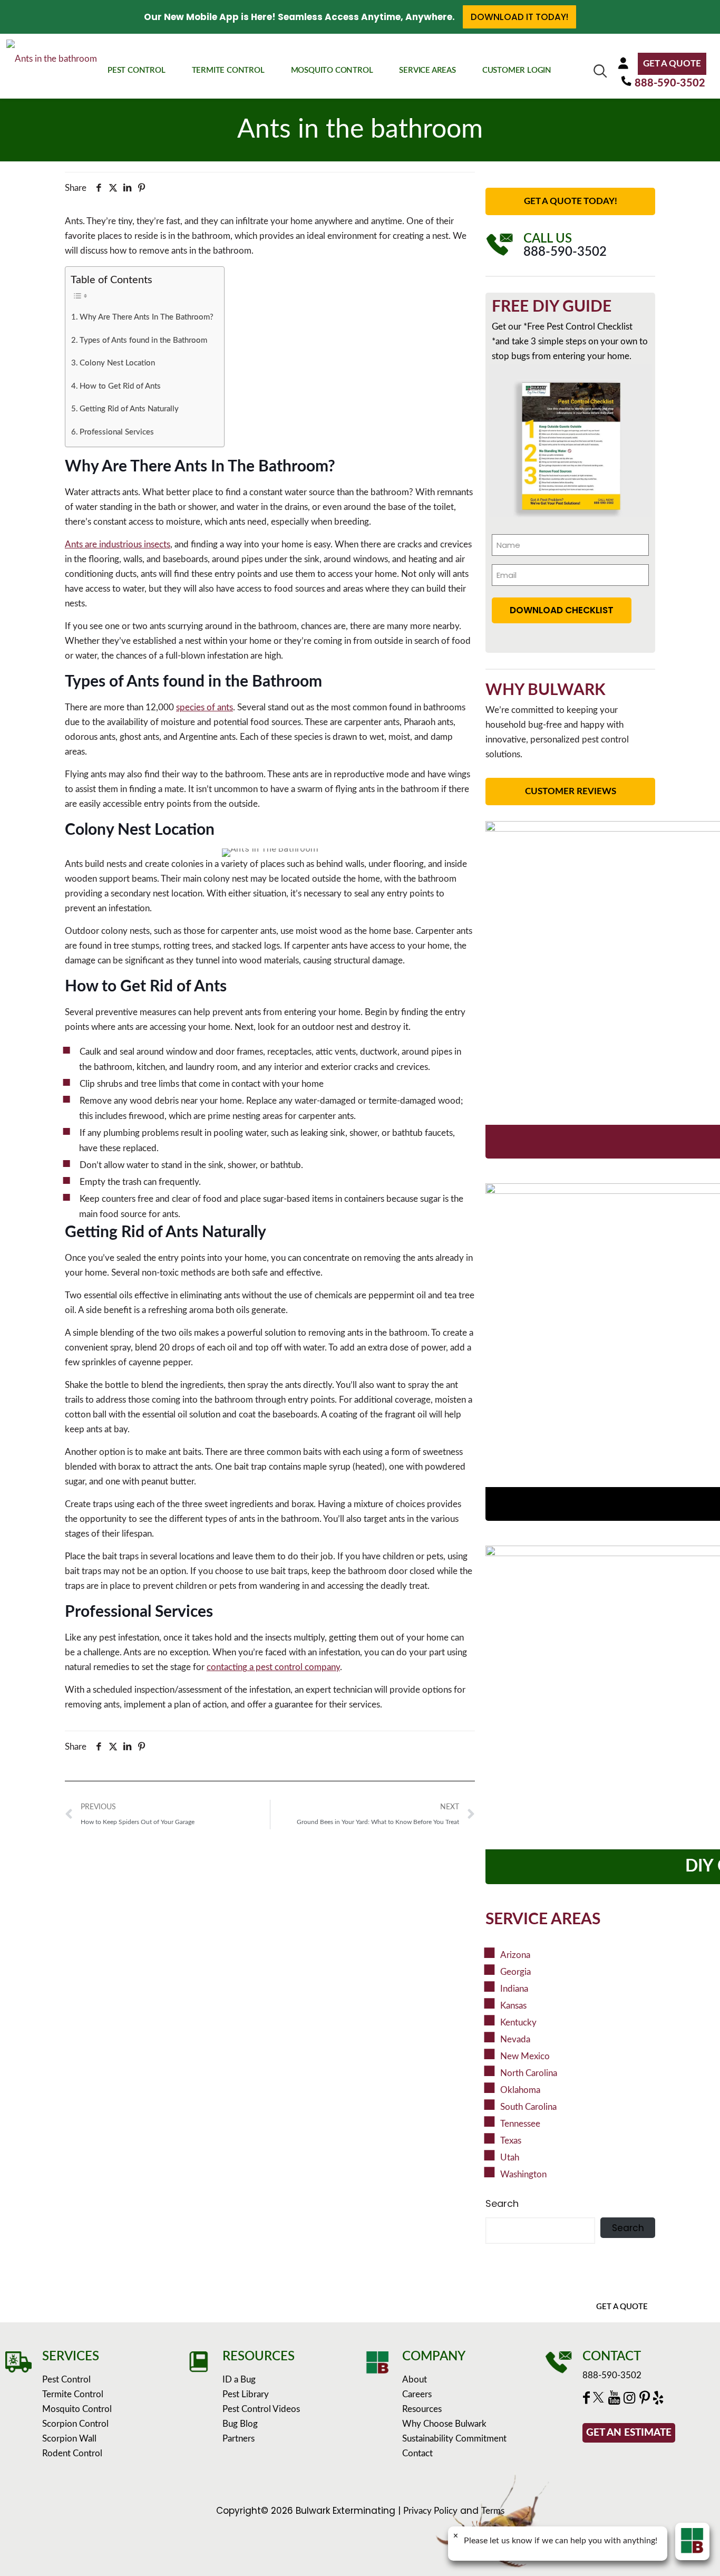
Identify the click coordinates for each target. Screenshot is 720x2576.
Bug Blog (240, 2424)
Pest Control (66, 2380)
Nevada (515, 2039)
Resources (422, 2409)
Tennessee (520, 2124)
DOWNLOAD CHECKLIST (562, 610)
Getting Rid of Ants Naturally (129, 409)
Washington (523, 2174)
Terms (493, 2511)
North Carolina (529, 2073)
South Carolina (528, 2107)
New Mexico (525, 2056)
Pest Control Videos (261, 2409)
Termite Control (73, 2394)
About (415, 2380)
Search (502, 2204)
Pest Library (246, 2394)
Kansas (513, 2006)
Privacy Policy (430, 2511)
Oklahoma (520, 2090)
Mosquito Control (77, 2409)
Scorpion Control (75, 2424)
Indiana (514, 1989)
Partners (239, 2439)
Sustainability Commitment (454, 2439)
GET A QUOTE (672, 64)
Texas (511, 2141)
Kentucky (518, 2023)
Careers (417, 2394)
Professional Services (117, 432)
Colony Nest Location (117, 363)
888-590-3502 (670, 83)
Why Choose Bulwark (444, 2424)
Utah (510, 2158)
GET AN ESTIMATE (629, 2433)
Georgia (515, 1972)
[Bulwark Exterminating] (52, 65)
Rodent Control (72, 2453)
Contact (417, 2453)
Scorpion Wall (69, 2439)
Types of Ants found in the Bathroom (143, 340)
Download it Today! (519, 17)
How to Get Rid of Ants (120, 386)
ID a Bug (239, 2380)
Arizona (515, 1955)
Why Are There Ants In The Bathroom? (147, 317)
